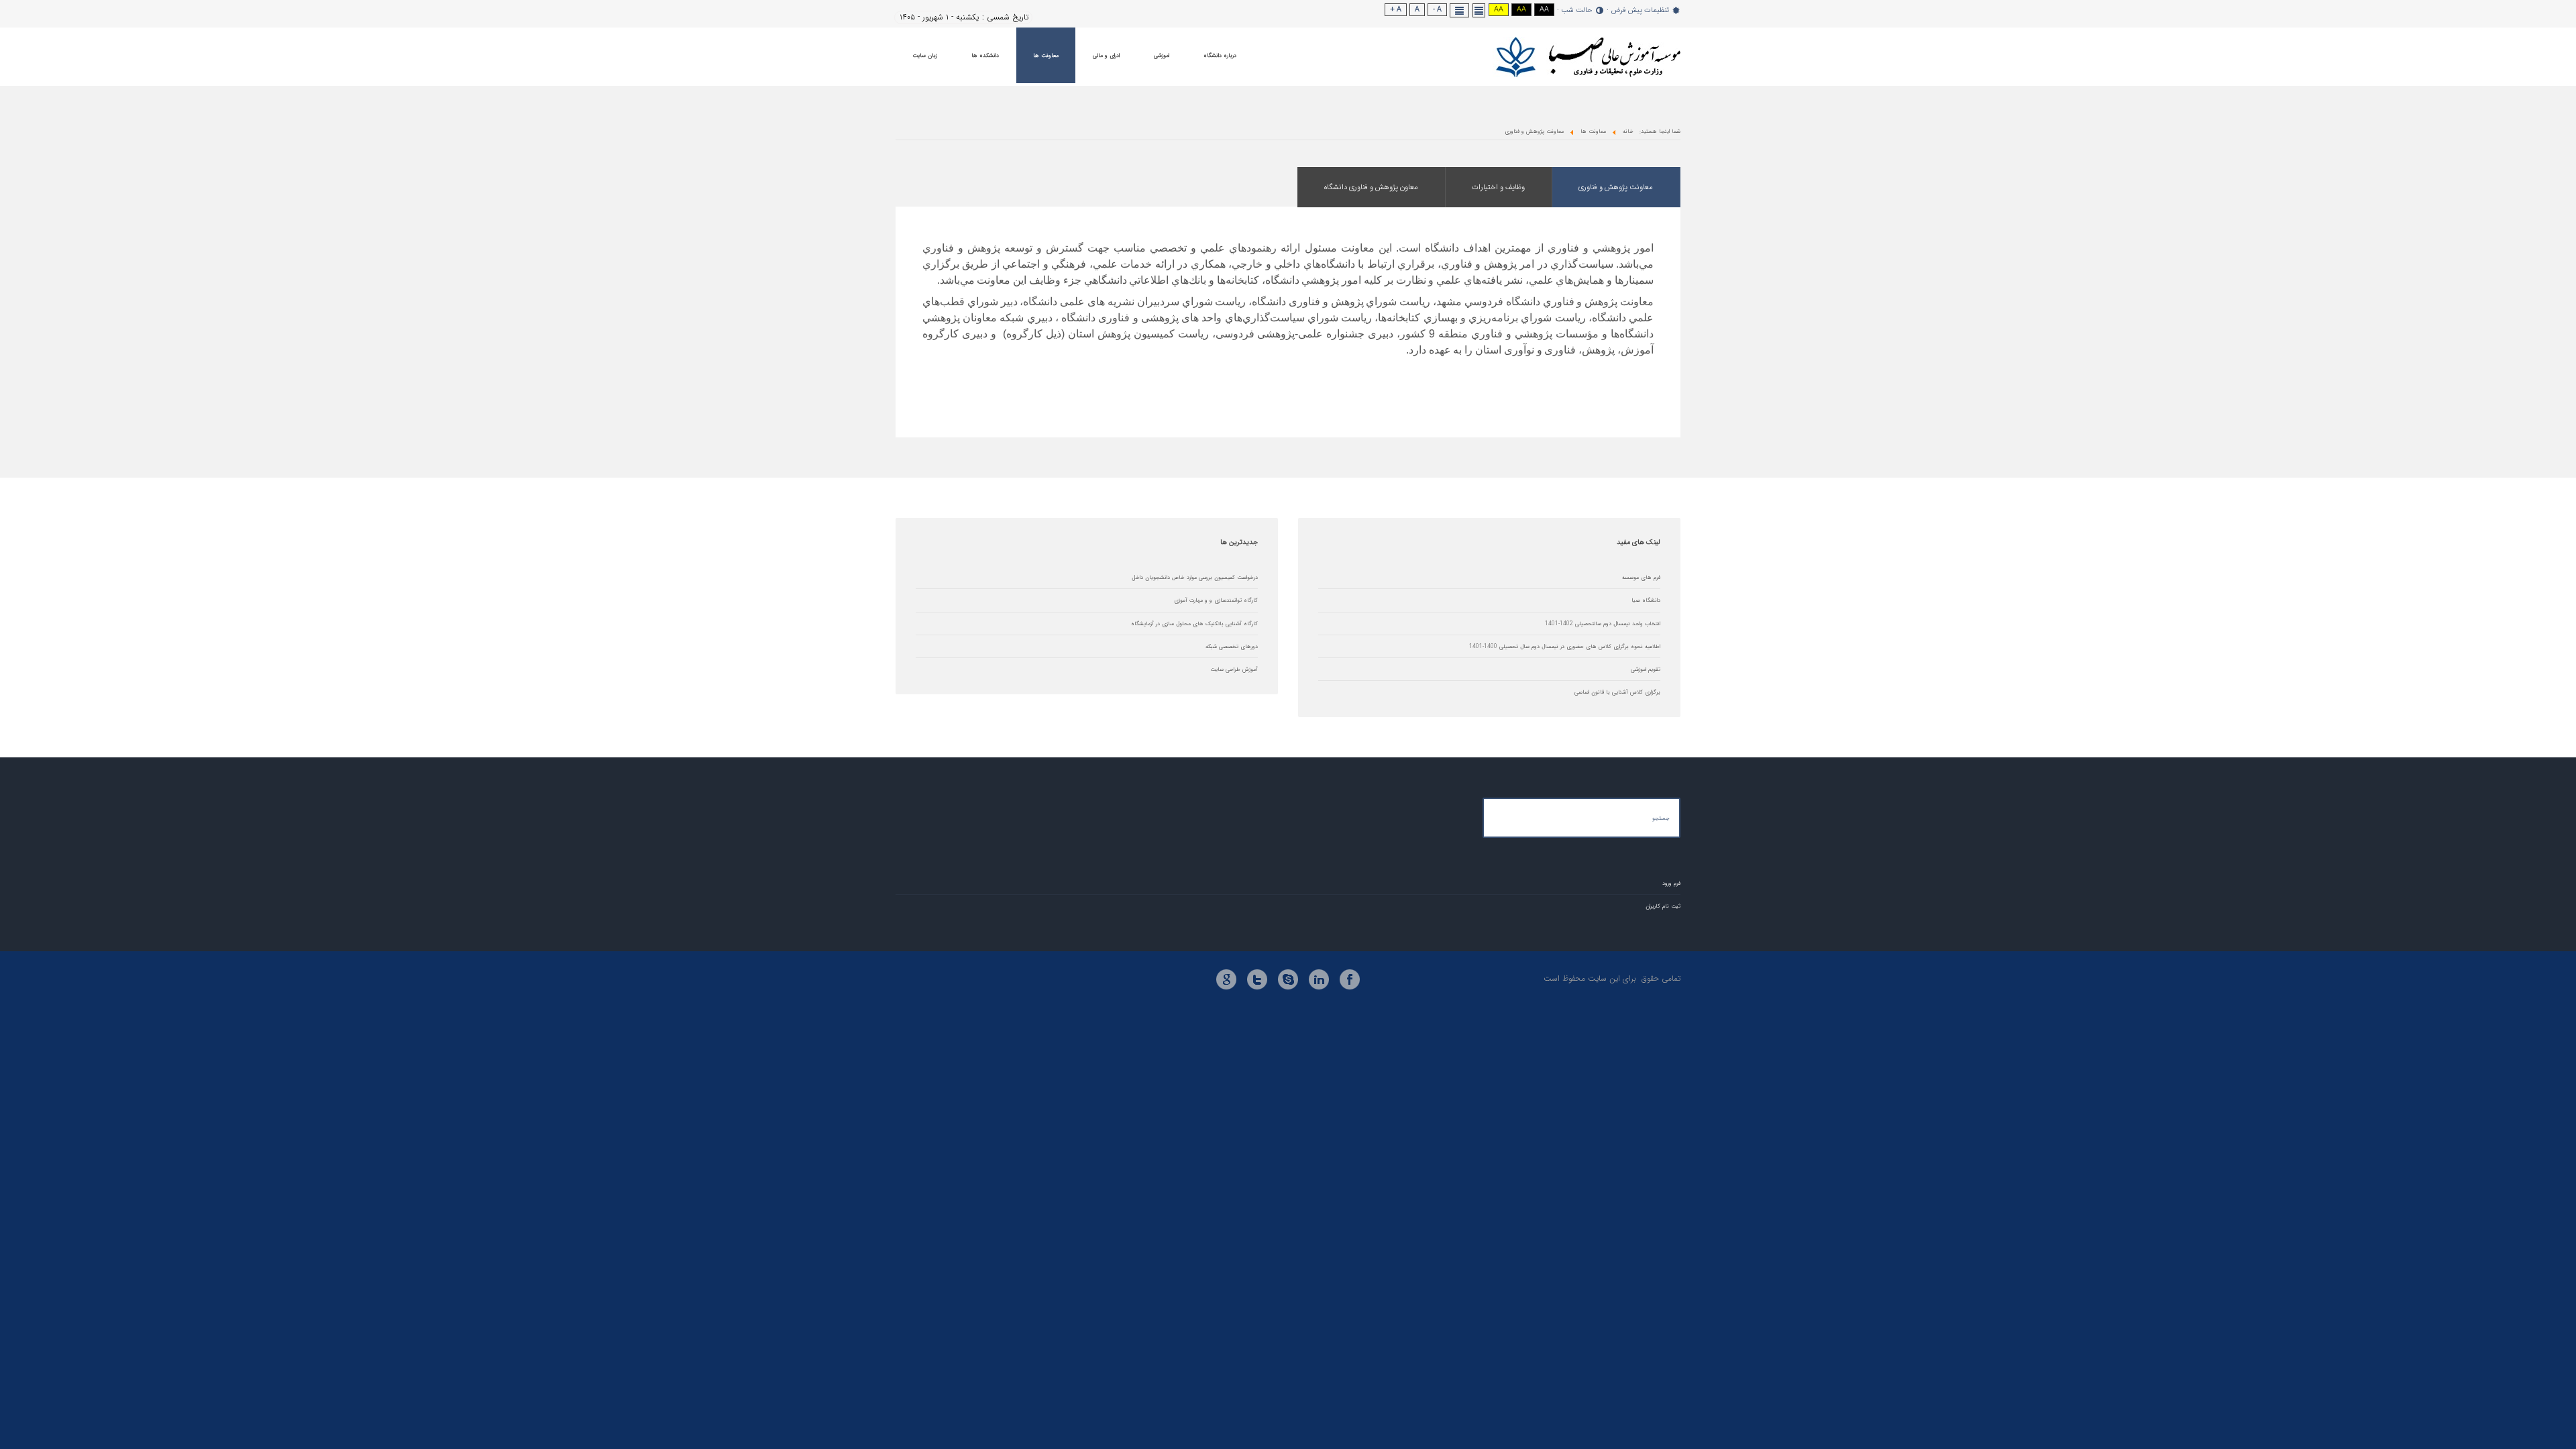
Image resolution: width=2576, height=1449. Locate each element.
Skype (1288, 979)
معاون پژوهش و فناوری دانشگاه (1371, 187)
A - (1437, 10)
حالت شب (1577, 11)
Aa (1544, 10)
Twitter (1257, 979)
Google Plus (1226, 979)
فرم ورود (1671, 883)
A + (1396, 10)
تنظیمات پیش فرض (1640, 11)
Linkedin (1319, 979)
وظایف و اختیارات (1498, 187)
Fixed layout (1479, 10)
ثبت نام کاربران (1663, 906)
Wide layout (1460, 10)
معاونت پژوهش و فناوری (1616, 187)
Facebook (1350, 979)
